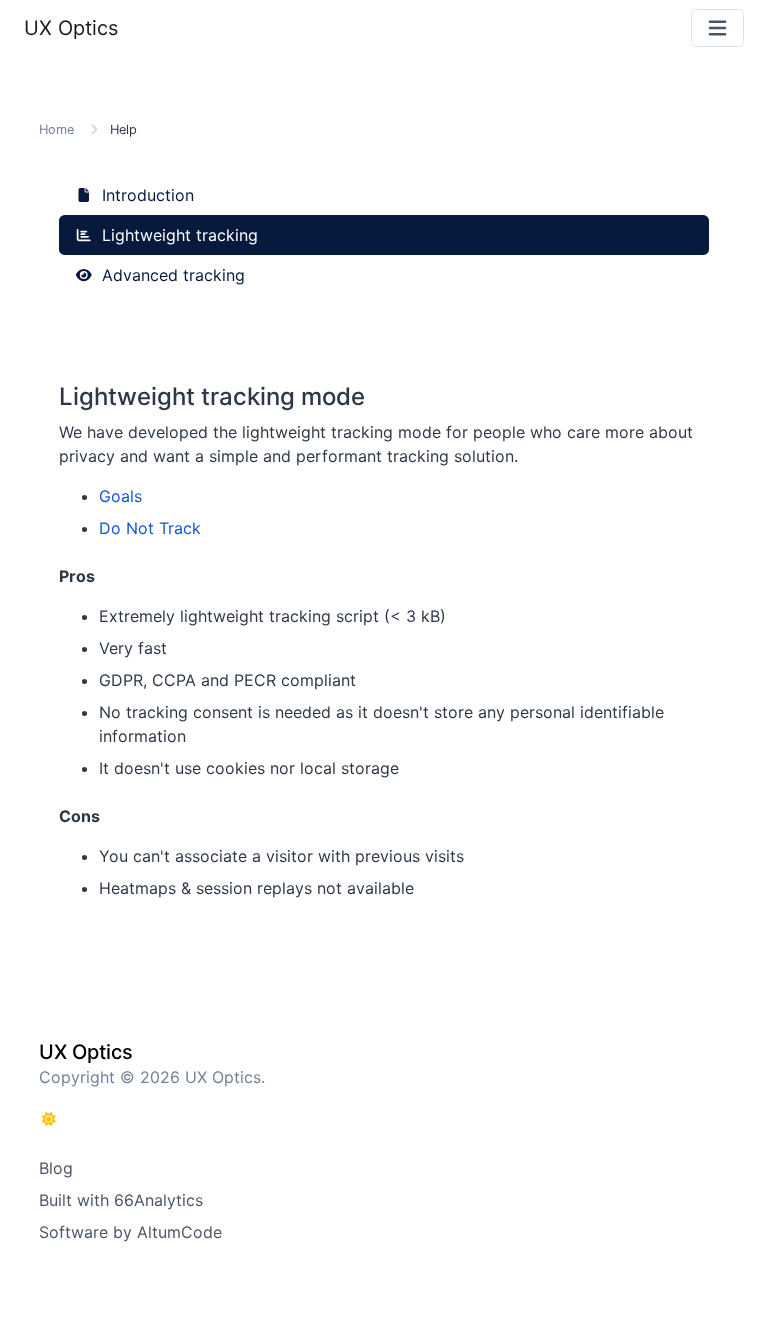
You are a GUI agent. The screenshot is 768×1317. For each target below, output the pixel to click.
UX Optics (71, 28)
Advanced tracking (171, 275)
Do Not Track (150, 528)
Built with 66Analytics (121, 1200)
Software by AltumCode (130, 1232)
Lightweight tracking (177, 235)
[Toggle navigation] (717, 28)
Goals (120, 496)
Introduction (145, 195)
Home (56, 129)
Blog (56, 1168)
